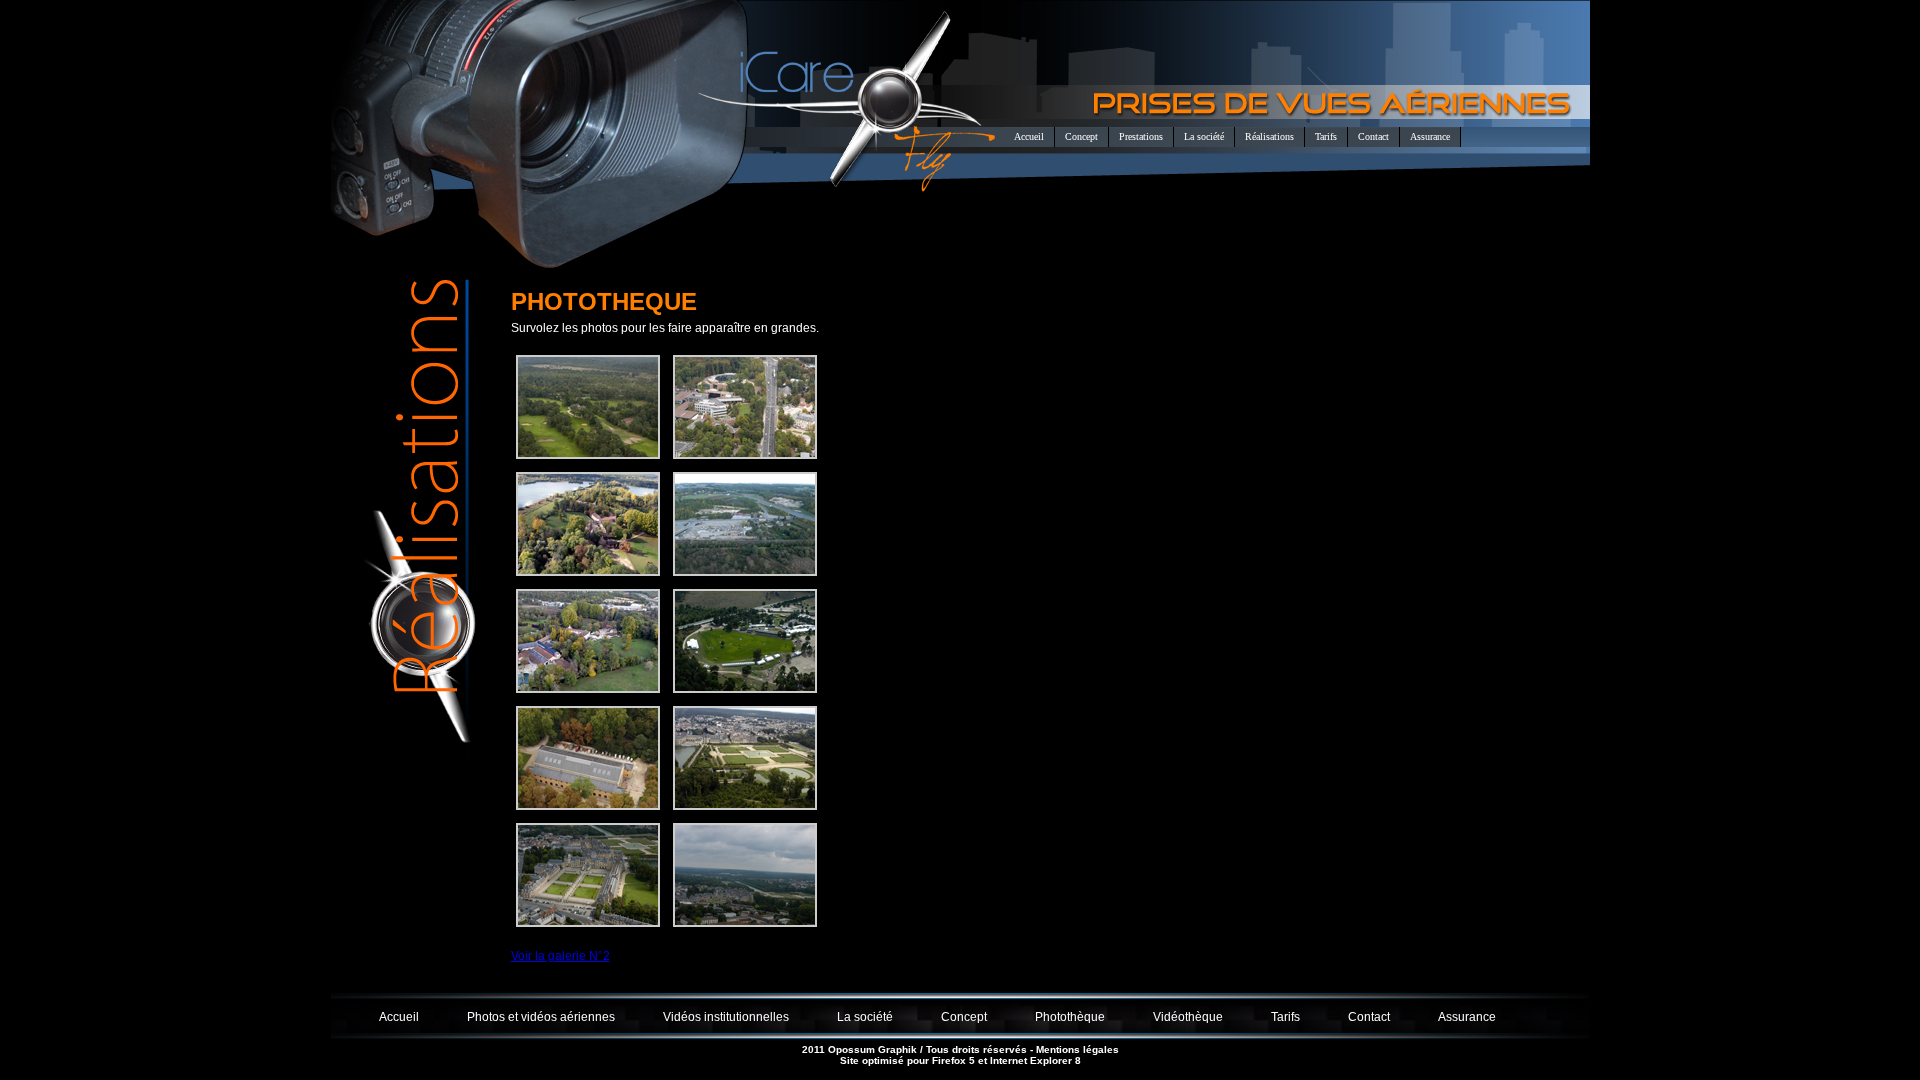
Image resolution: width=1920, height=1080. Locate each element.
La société (1204, 136)
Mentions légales (1077, 1049)
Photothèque (1070, 1017)
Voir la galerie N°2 (560, 956)
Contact (1373, 136)
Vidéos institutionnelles (726, 1017)
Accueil (1029, 136)
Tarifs (1326, 136)
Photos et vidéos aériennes (541, 1017)
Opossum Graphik (872, 1049)
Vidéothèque (1188, 1017)
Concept (1081, 136)
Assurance (1430, 136)
